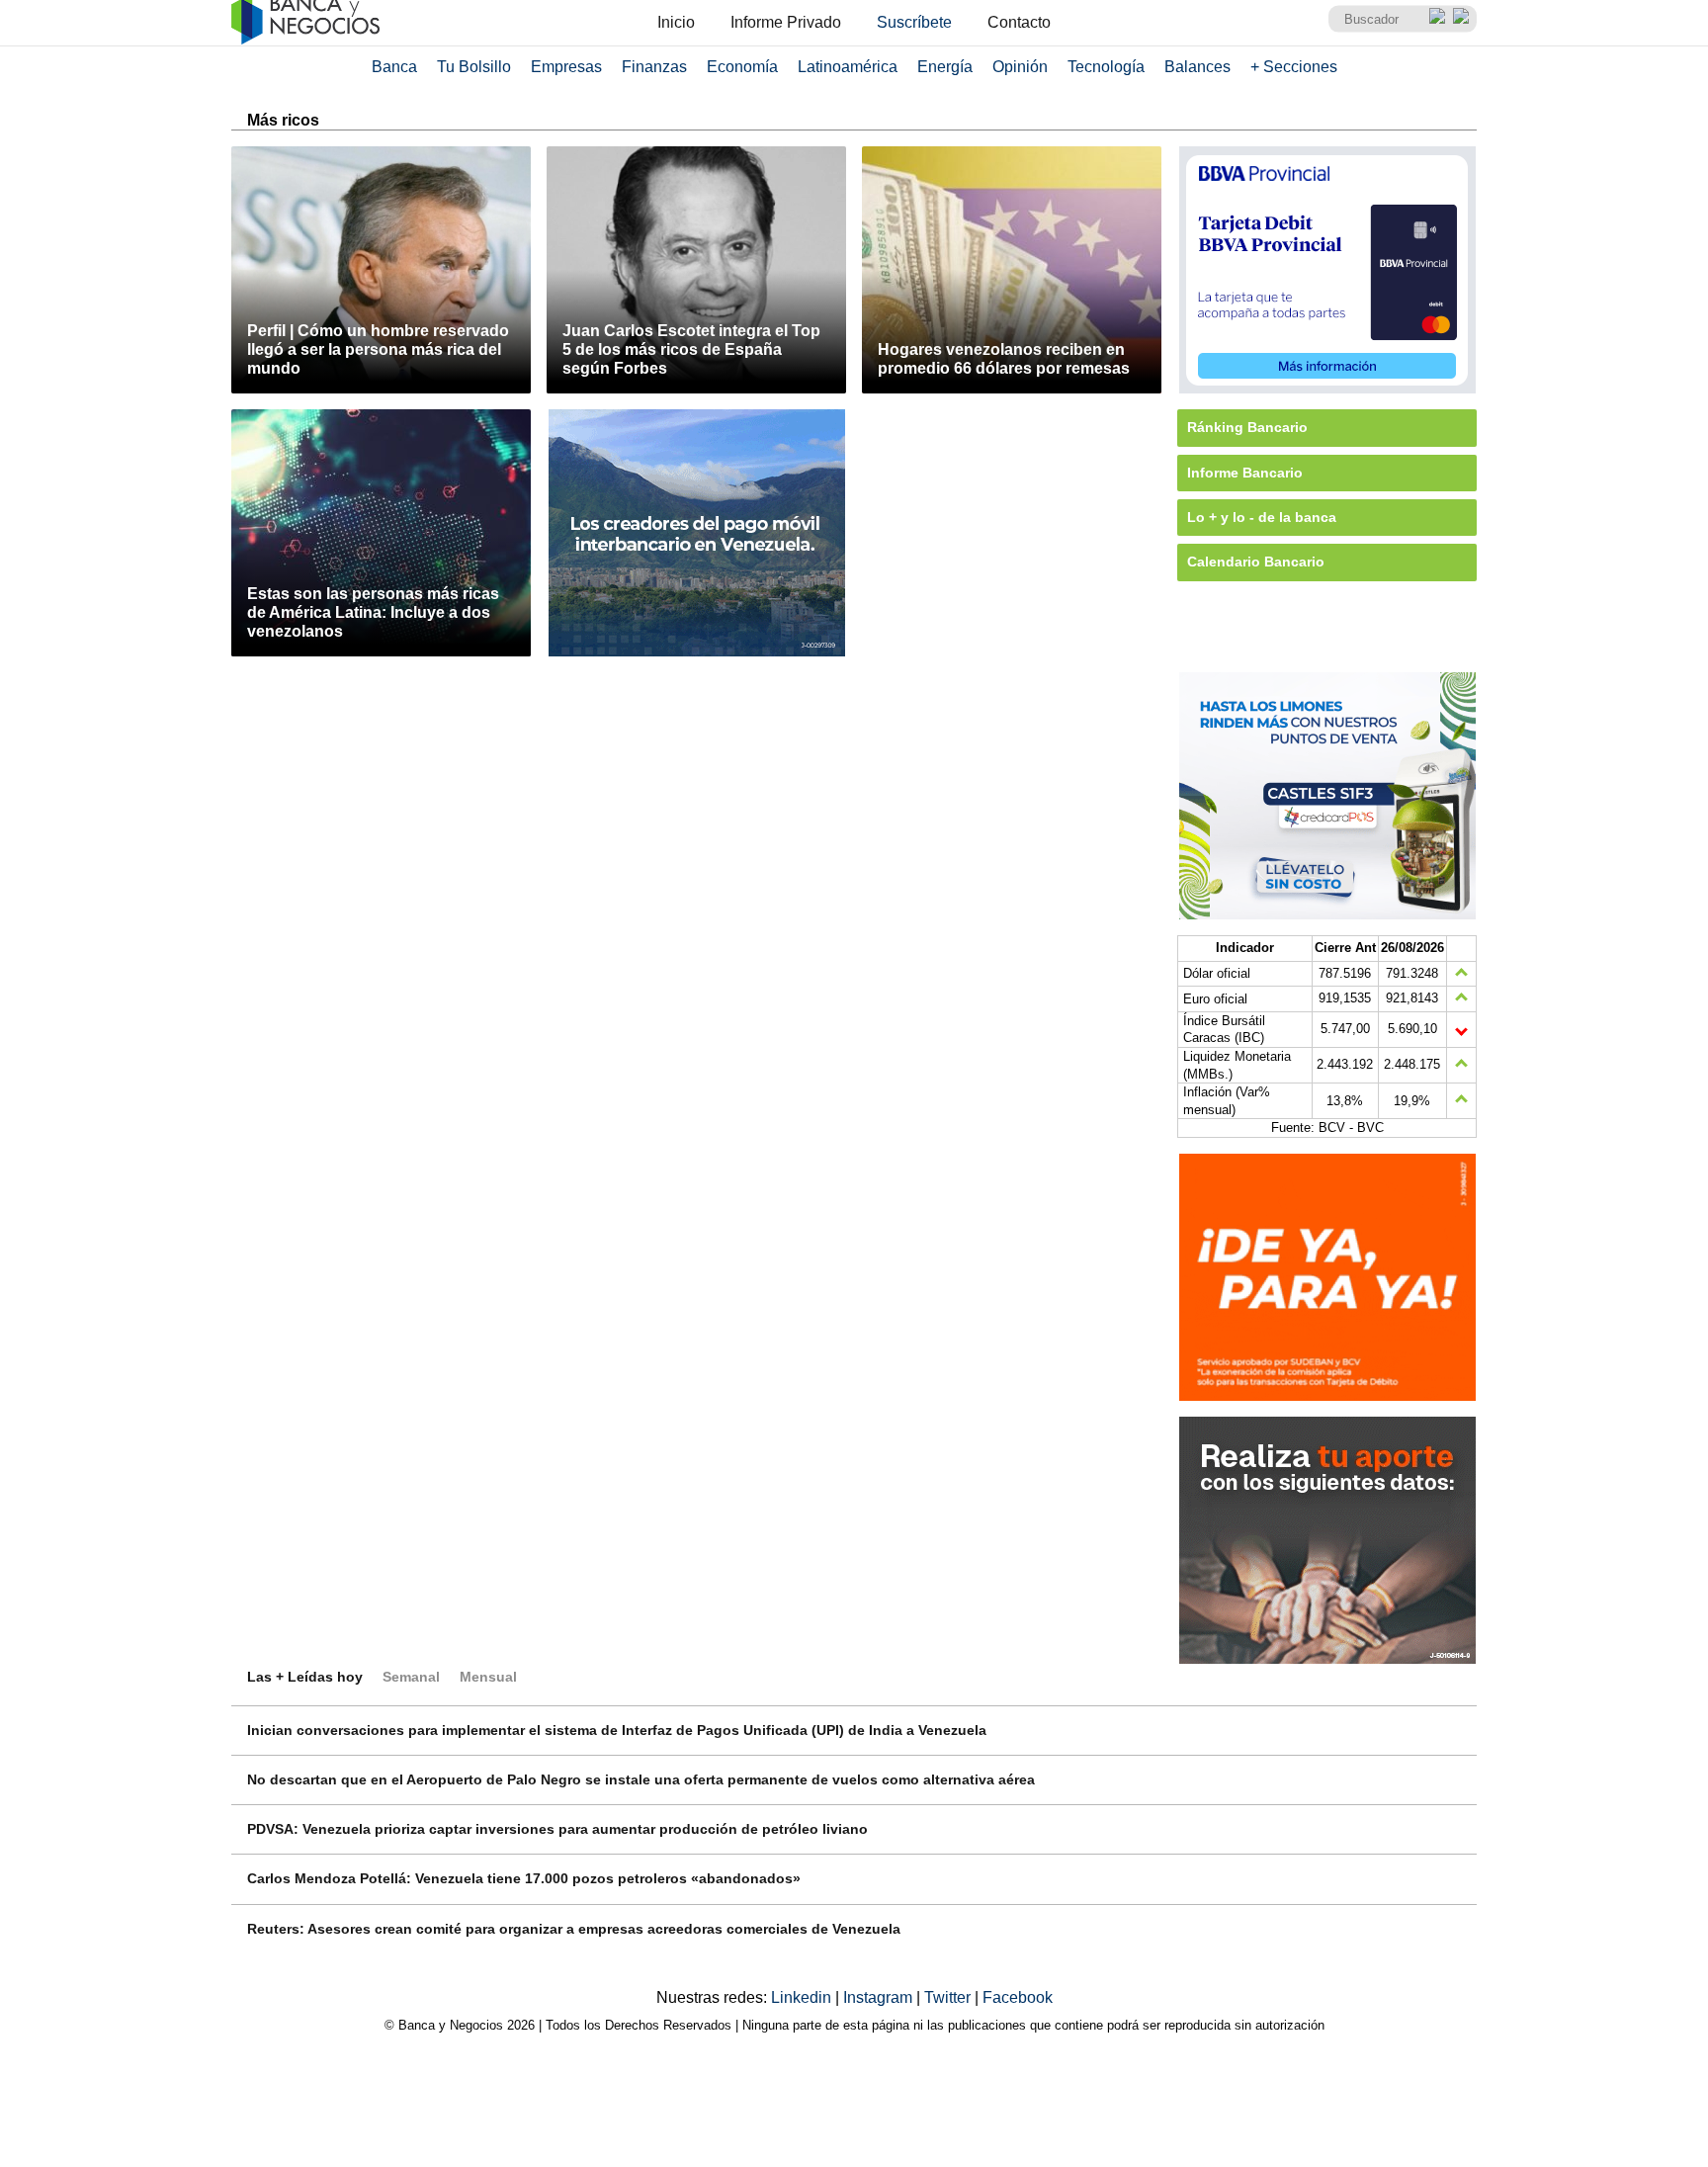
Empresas (566, 67)
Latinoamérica (848, 67)
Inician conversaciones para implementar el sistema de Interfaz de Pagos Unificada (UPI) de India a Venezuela (617, 1730)
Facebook (1018, 1997)
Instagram (880, 1997)
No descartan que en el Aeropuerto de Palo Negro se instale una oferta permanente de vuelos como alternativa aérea (641, 1779)
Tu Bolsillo (474, 67)
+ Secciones (1294, 67)
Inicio (676, 22)
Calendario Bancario (1256, 562)
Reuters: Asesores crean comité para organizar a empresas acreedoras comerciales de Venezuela (574, 1929)
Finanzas (654, 67)
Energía (945, 67)
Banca (394, 67)
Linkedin (803, 1997)
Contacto (1019, 22)
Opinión (1020, 67)
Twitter (949, 1997)
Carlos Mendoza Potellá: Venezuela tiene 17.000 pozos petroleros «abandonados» (524, 1878)
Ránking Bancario (1247, 427)
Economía (742, 67)
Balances (1197, 67)
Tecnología (1106, 67)
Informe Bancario (1245, 473)
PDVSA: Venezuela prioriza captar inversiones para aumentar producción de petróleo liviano (557, 1829)
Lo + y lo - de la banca (1262, 517)
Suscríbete (914, 22)
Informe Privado (786, 22)
